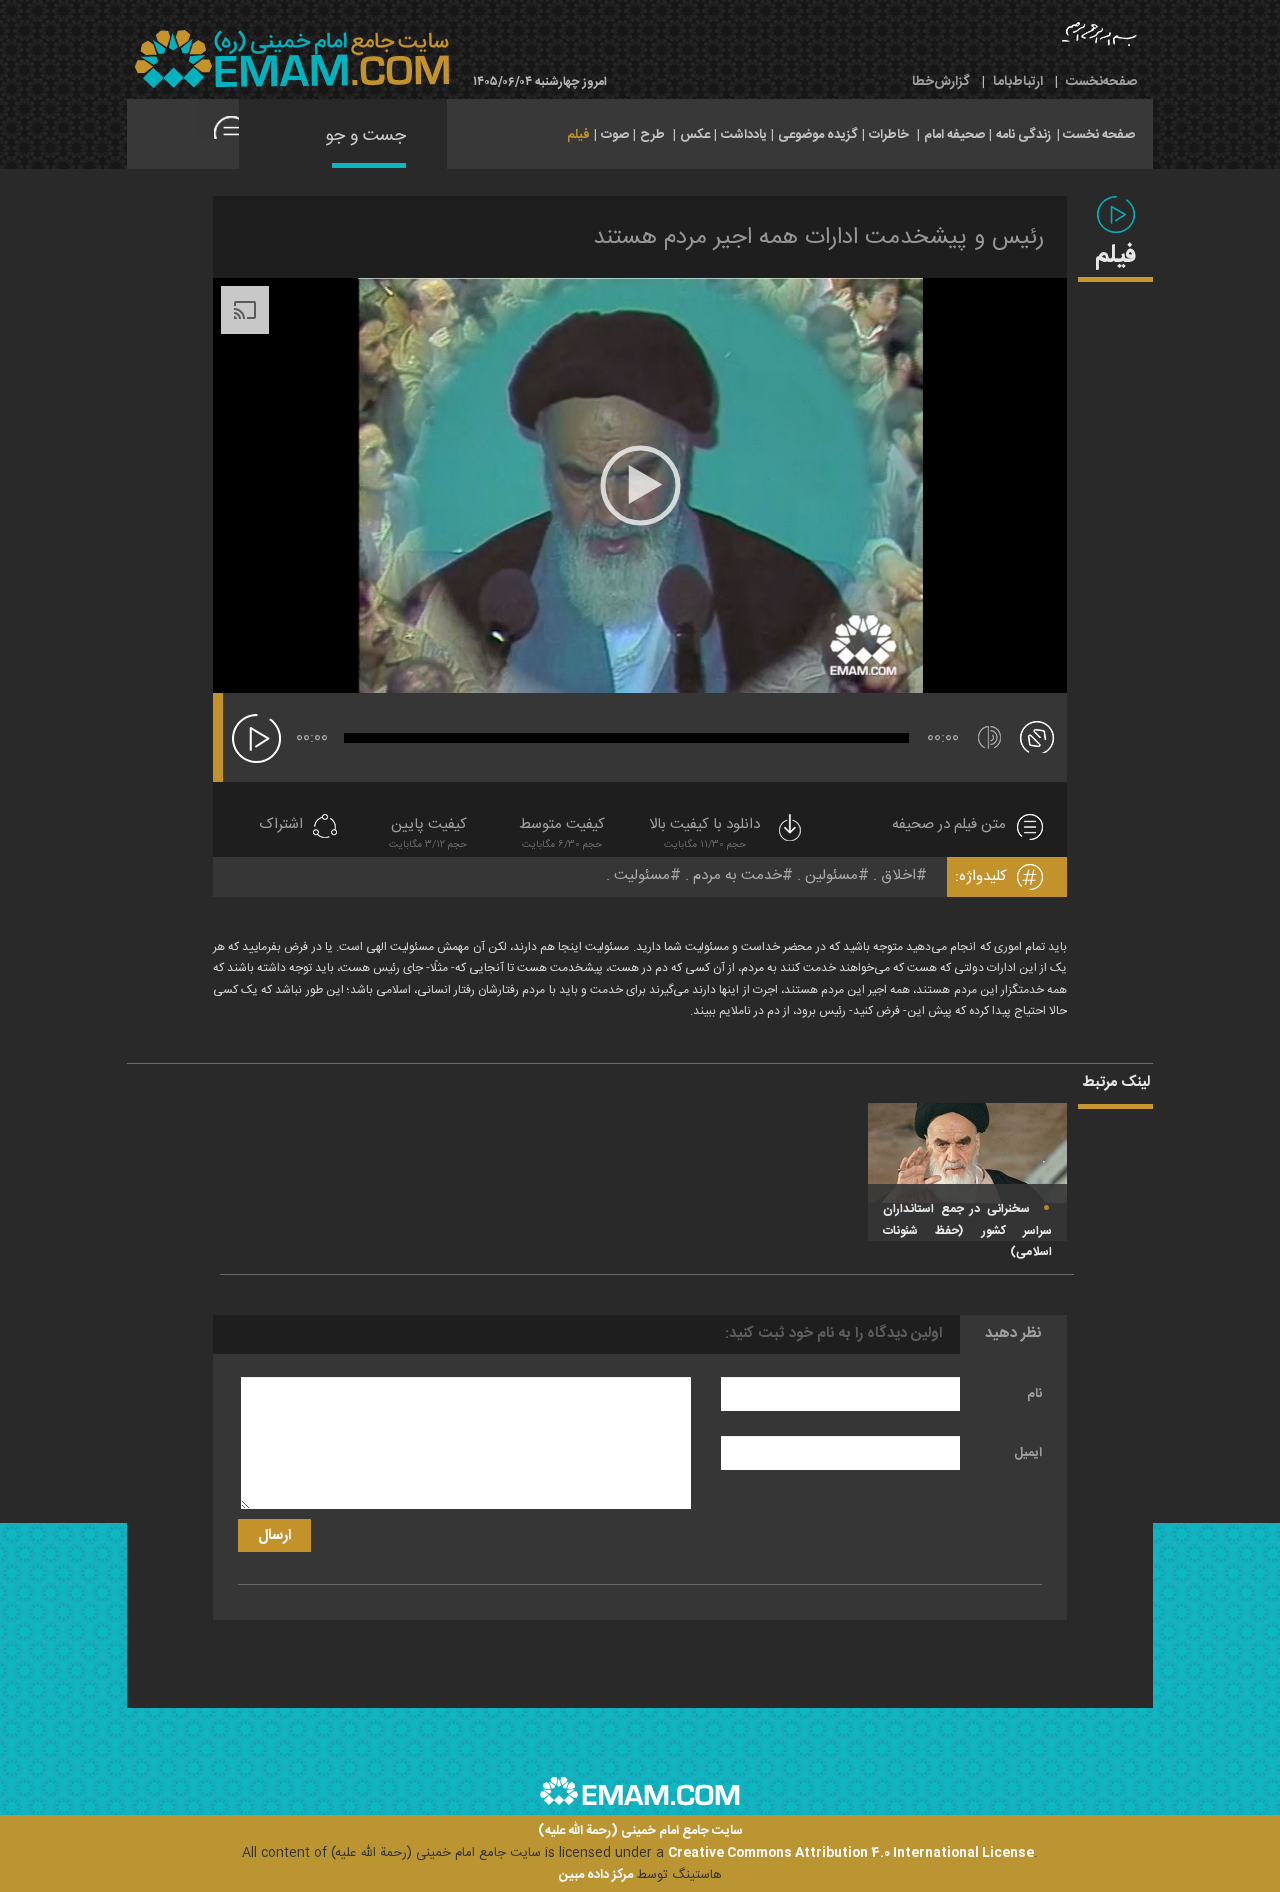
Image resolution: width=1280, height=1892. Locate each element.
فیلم (578, 135)
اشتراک (281, 825)
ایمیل (1028, 1453)
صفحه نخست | (1096, 133)
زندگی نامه (1023, 135)
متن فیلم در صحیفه (949, 825)
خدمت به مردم (737, 875)
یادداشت (744, 135)
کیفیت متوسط (562, 834)
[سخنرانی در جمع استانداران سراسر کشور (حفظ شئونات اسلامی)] (967, 1153)
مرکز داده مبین (596, 1875)
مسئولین (831, 875)
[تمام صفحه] (1037, 736)
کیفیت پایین (428, 834)
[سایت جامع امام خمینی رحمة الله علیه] (292, 59)
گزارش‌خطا (941, 82)
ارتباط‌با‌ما (1018, 82)
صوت (615, 135)
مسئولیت (642, 875)
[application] (640, 485)
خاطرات (889, 135)
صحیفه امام (954, 135)
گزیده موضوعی (818, 135)
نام (1034, 1394)
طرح (652, 135)
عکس (695, 135)
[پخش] (256, 738)
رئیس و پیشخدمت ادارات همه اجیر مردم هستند (818, 238)
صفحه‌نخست (1101, 82)
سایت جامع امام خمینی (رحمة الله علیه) (640, 1831)
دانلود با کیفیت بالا (704, 834)
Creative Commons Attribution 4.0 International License (851, 1853)
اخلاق (898, 875)
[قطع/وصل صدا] (989, 737)
